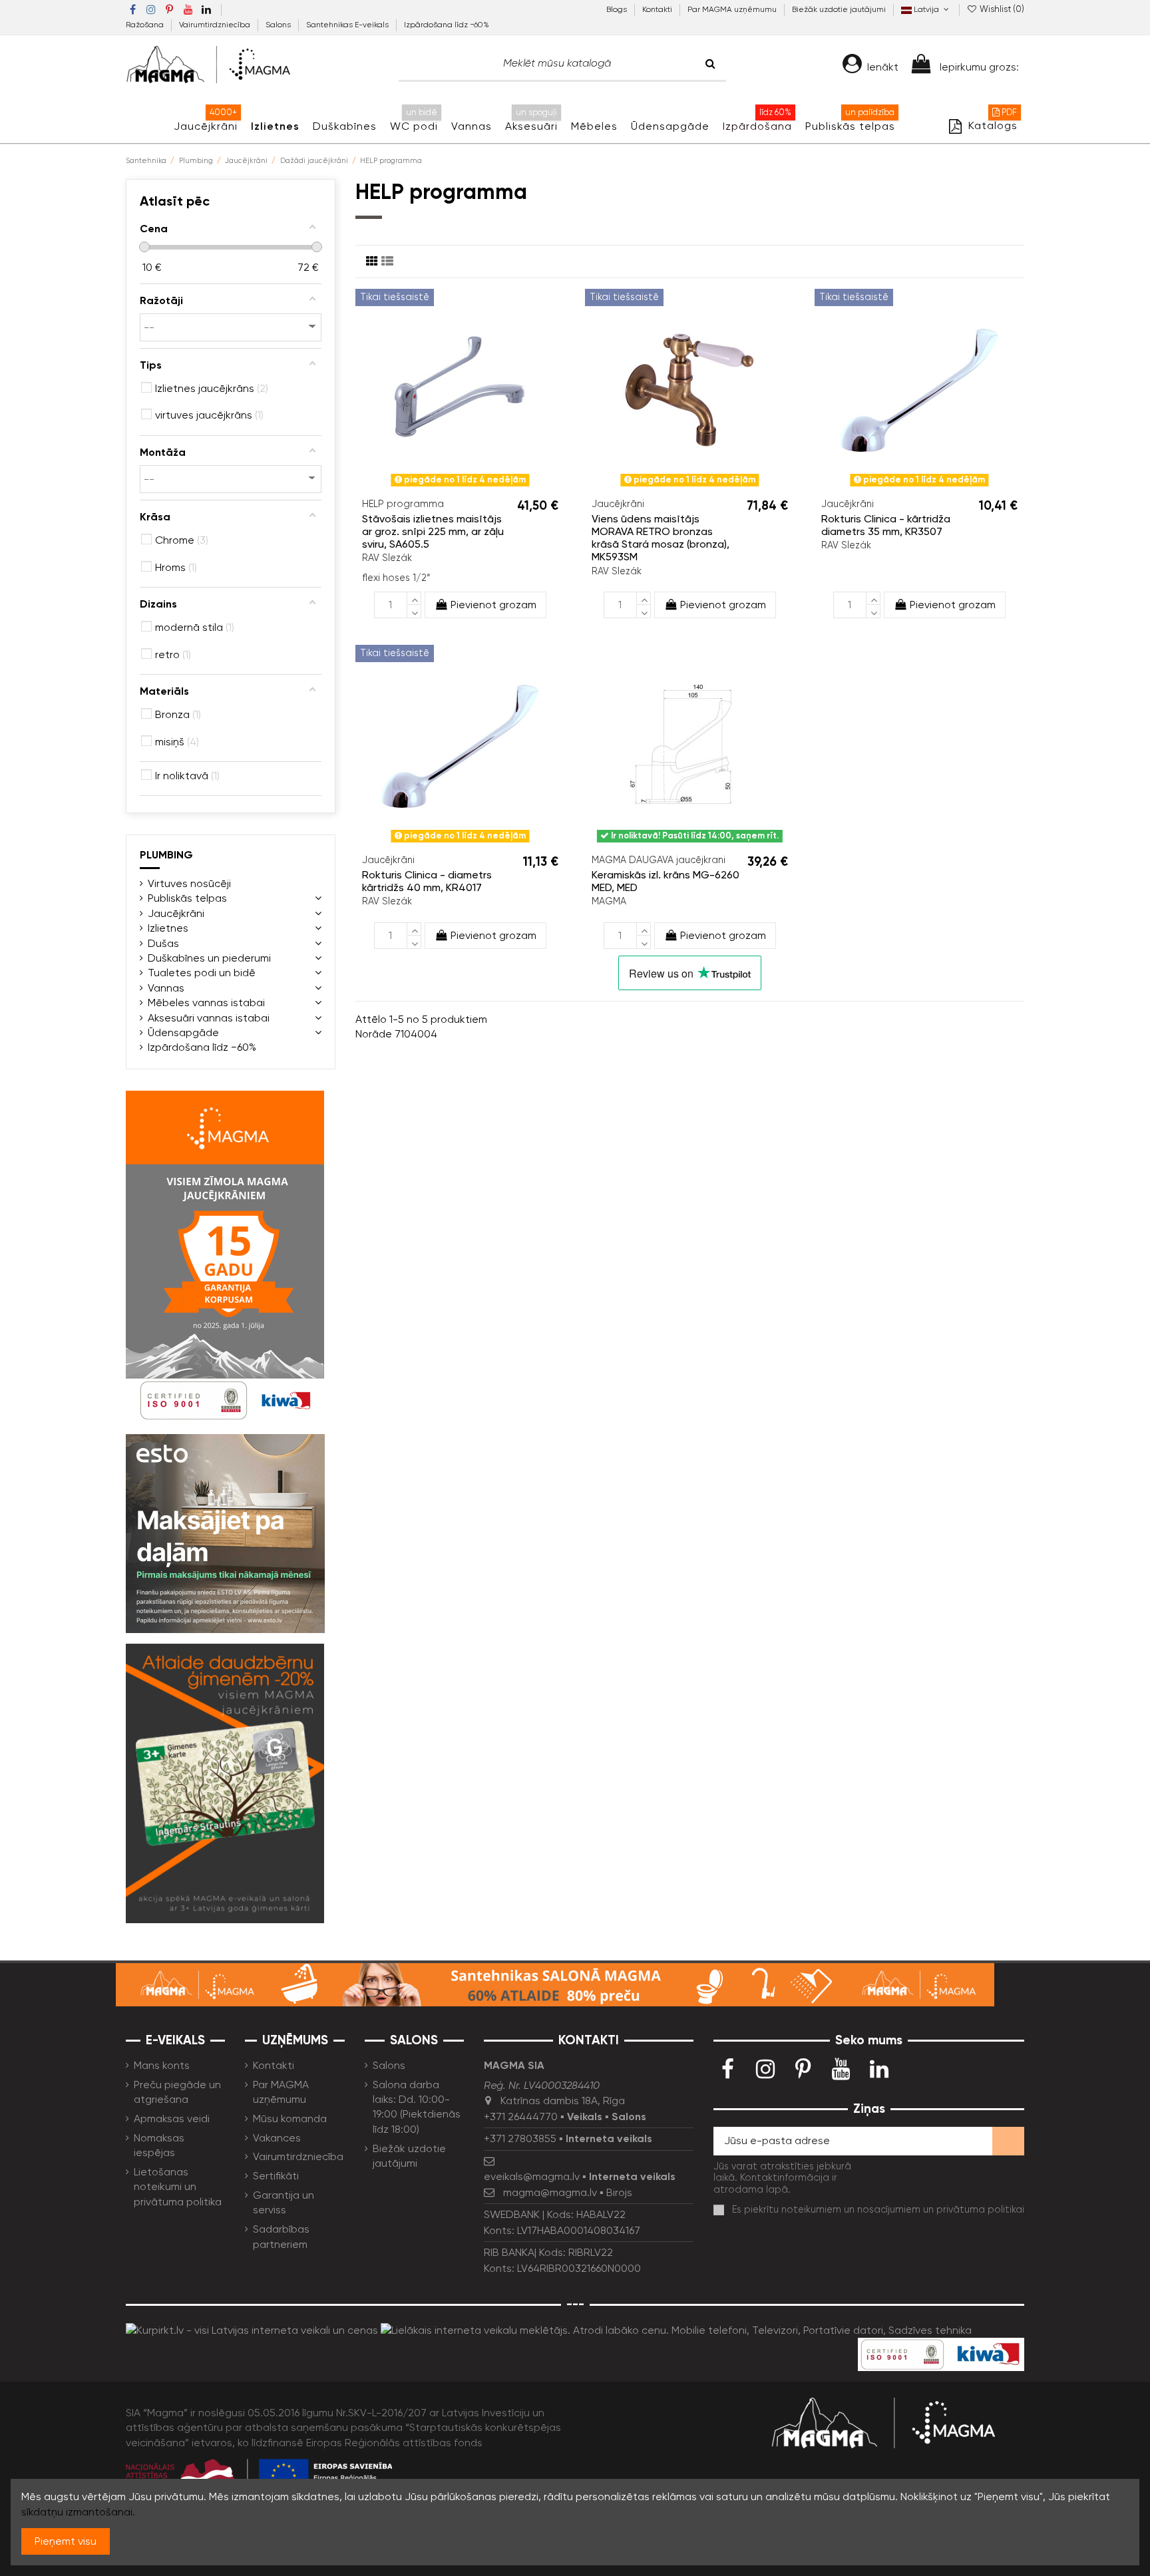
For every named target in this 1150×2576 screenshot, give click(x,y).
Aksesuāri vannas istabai (209, 1018)
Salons (279, 25)
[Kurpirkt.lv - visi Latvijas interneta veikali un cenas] (252, 2329)
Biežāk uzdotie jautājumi (839, 9)
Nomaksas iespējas (159, 2145)
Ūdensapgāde (183, 1032)
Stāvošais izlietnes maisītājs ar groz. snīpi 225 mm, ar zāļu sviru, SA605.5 (433, 531)
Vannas (166, 988)
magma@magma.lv (550, 2192)
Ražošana (146, 25)
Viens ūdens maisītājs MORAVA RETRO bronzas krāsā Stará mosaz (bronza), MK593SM (661, 538)
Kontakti (658, 9)
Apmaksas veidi (172, 2118)
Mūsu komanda (290, 2118)
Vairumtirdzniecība (216, 25)
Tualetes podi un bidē (202, 973)
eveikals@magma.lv (532, 2176)
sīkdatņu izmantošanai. (78, 2512)
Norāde (374, 1034)
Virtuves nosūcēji (189, 883)
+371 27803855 (520, 2138)
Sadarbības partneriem (281, 2236)
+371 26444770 (521, 2116)
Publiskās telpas (187, 898)
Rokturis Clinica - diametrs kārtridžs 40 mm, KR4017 (427, 881)
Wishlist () (1001, 9)
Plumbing (166, 855)
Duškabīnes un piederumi (209, 958)
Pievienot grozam (493, 605)
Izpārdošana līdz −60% (447, 25)
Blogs (618, 9)
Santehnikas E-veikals (348, 25)
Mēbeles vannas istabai (206, 1003)
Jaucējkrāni (176, 913)
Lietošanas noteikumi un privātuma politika (178, 2187)
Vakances (277, 2138)
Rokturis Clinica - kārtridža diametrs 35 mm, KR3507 (886, 525)
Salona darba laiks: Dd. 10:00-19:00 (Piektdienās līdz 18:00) (417, 2107)
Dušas (163, 943)
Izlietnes (168, 928)
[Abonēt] (1008, 2141)
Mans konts (162, 2065)
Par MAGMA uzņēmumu (733, 9)
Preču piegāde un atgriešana (177, 2092)
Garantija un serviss (284, 2202)
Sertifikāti (276, 2176)
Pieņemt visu (66, 2541)
